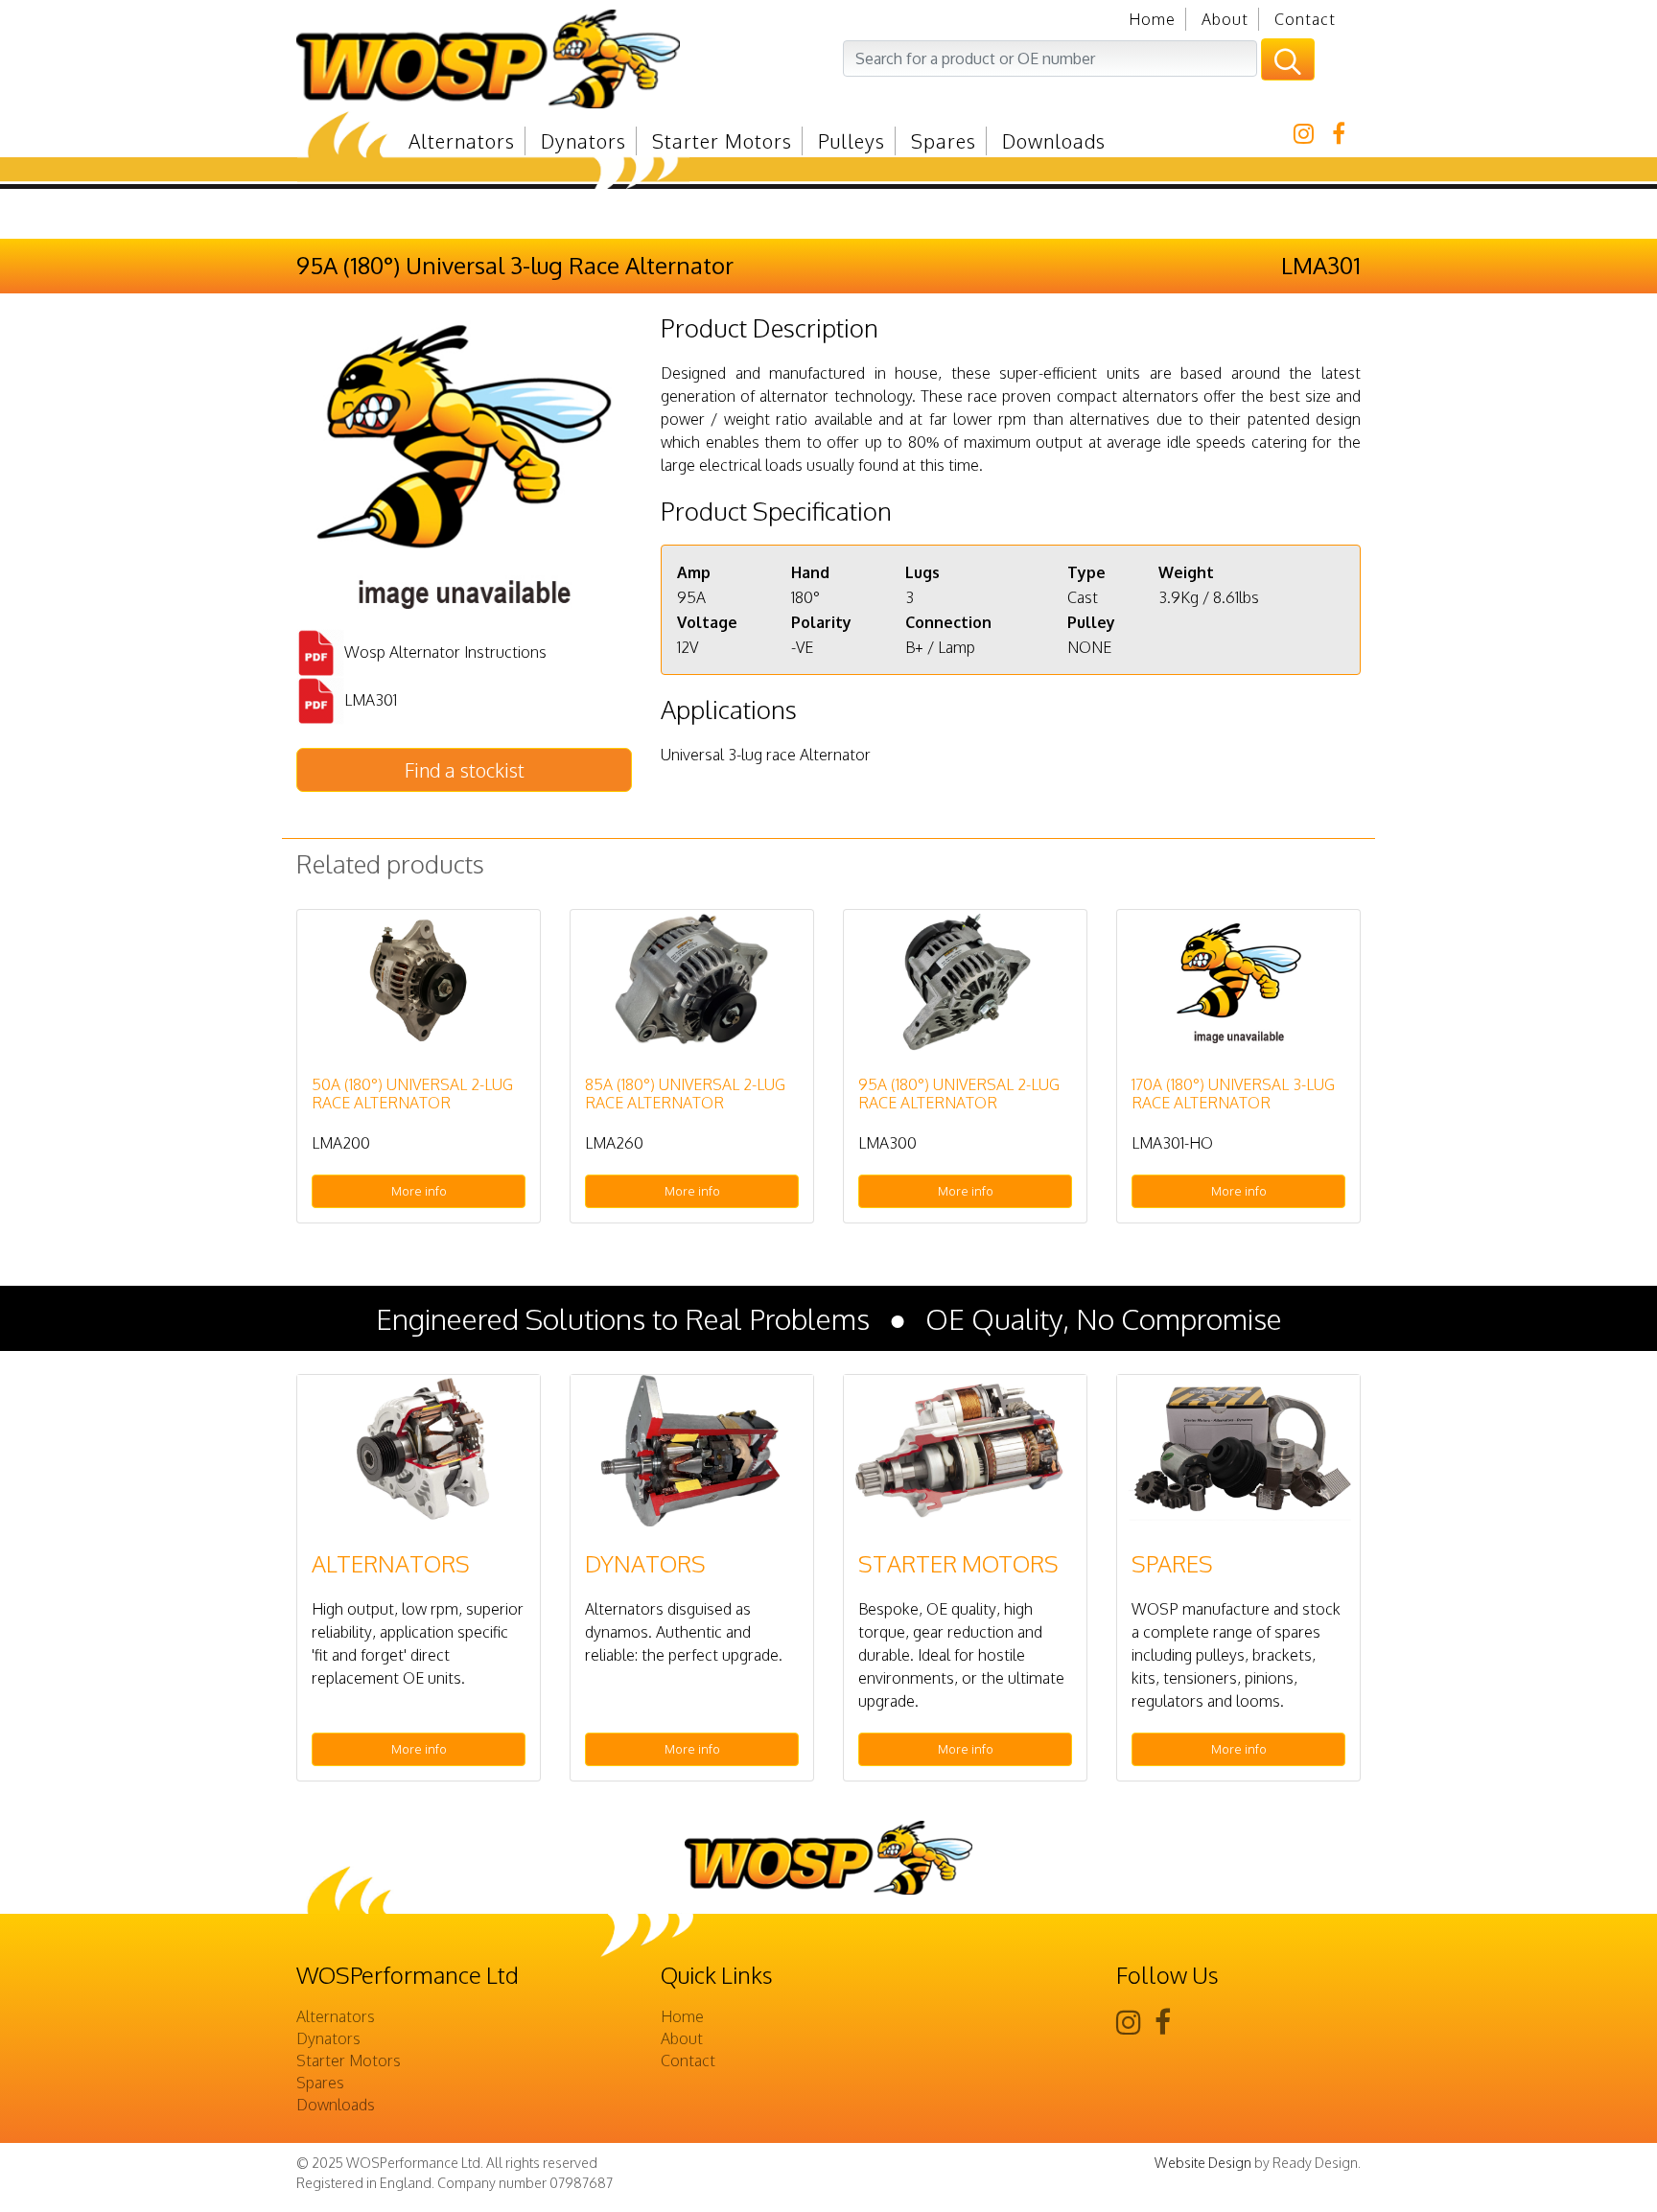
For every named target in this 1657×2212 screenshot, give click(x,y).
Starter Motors (722, 141)
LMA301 (371, 699)
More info (419, 1191)
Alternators (462, 141)
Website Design (1203, 2163)
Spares (944, 141)
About (1225, 19)
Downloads (1054, 141)
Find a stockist (465, 770)
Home (1152, 19)
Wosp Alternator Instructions (445, 651)
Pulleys (852, 141)
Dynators (583, 141)
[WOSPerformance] (555, 59)
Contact (1305, 19)
